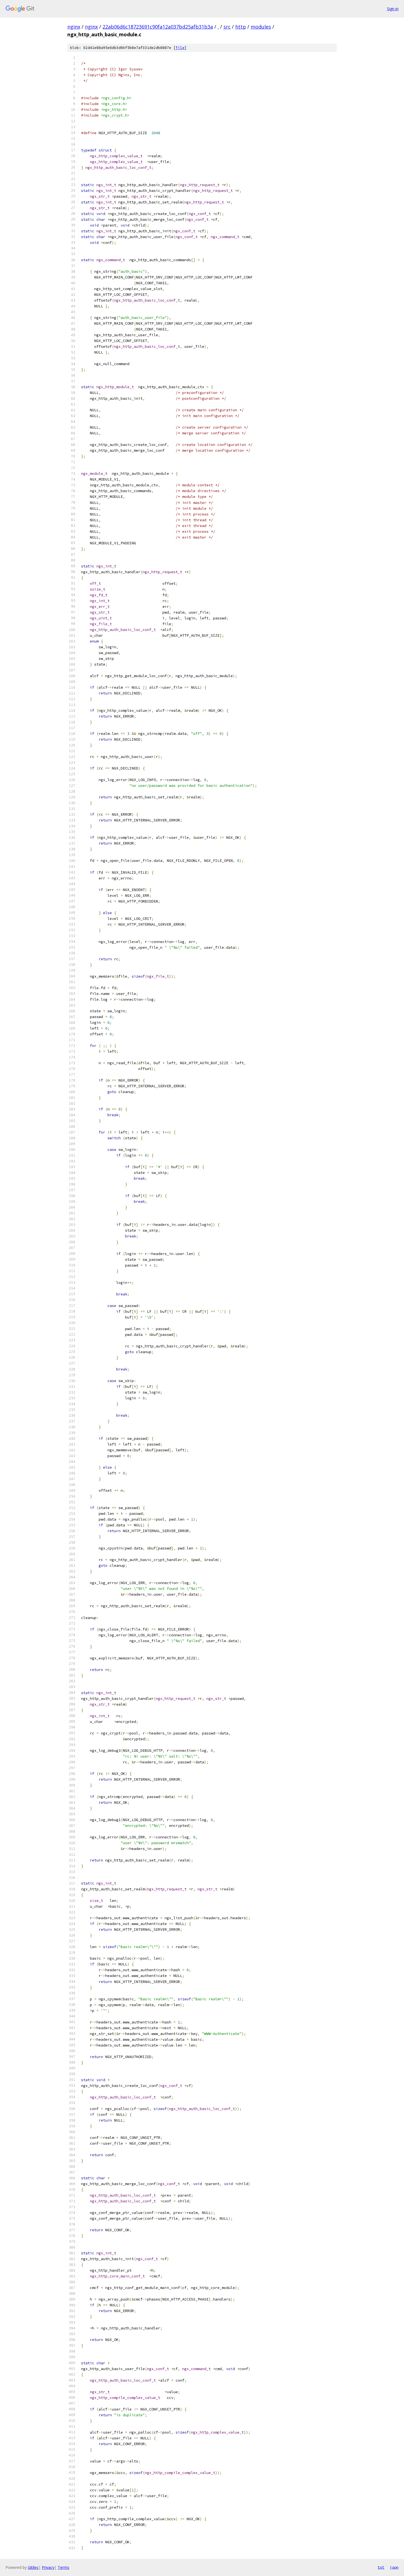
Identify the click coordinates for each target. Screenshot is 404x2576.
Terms (63, 2567)
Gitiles (33, 2567)
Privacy (48, 2567)
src (227, 27)
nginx (74, 27)
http (241, 27)
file (180, 48)
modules (261, 27)
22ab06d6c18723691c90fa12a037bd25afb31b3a (158, 27)
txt (381, 2567)
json (394, 2567)
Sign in (393, 9)
